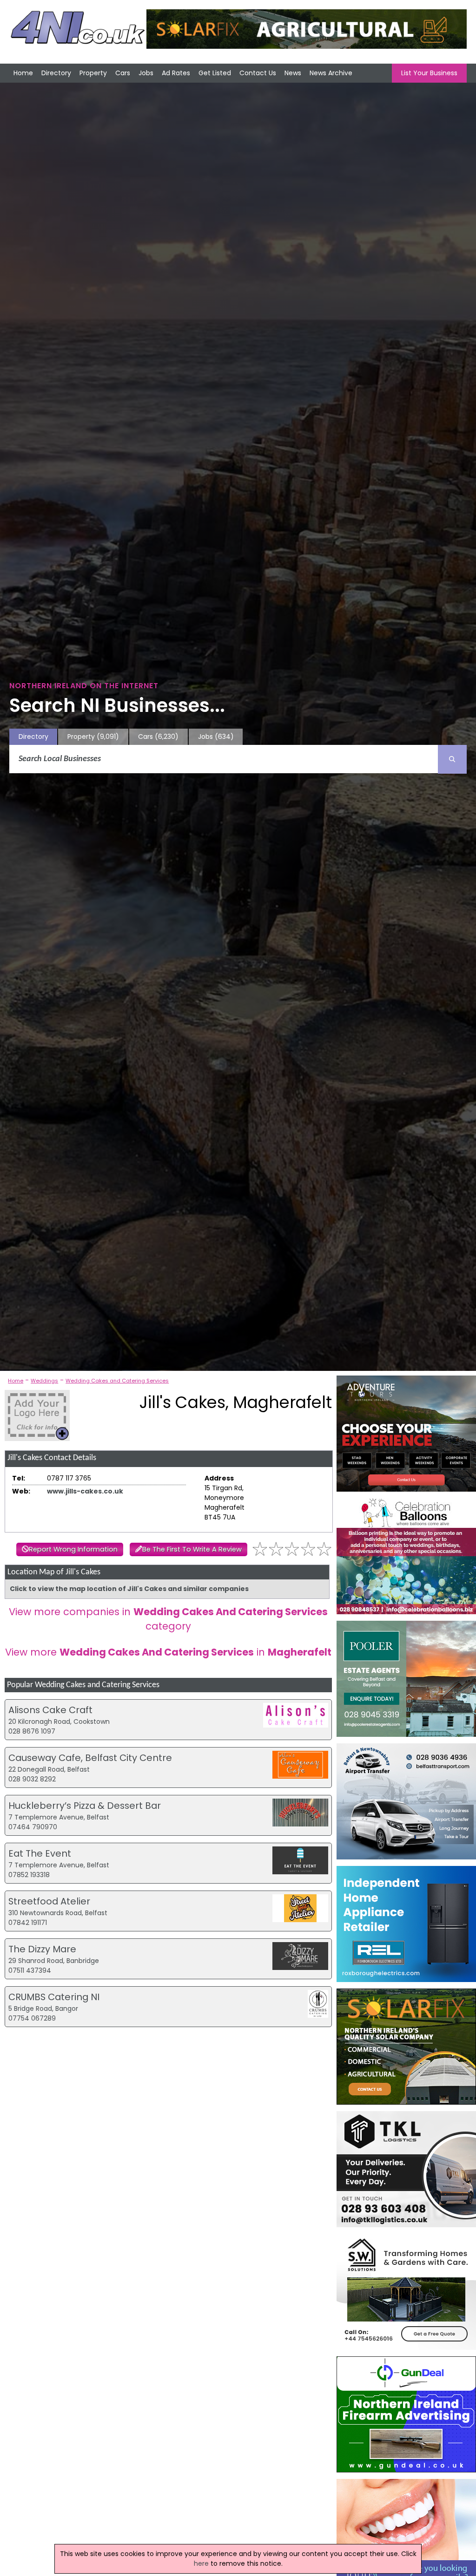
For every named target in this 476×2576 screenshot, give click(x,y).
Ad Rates (176, 73)
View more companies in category (168, 1619)
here (201, 2563)
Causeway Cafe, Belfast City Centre (90, 1758)
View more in (168, 1652)
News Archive (331, 73)
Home (23, 73)
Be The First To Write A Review (192, 1549)
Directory (56, 73)
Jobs (146, 73)
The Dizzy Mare (42, 1949)
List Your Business (429, 73)
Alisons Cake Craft (50, 1710)
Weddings (44, 1381)
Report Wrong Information (73, 1549)
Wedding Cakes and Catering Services (117, 1381)
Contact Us (258, 73)
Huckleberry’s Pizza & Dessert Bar (85, 1806)
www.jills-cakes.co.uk (85, 1491)
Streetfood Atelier (49, 1901)
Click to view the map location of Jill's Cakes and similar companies (129, 1589)
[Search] (452, 759)
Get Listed (215, 73)
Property (93, 73)
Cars (123, 73)
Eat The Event (40, 1853)
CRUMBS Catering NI (54, 1997)
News (293, 73)
